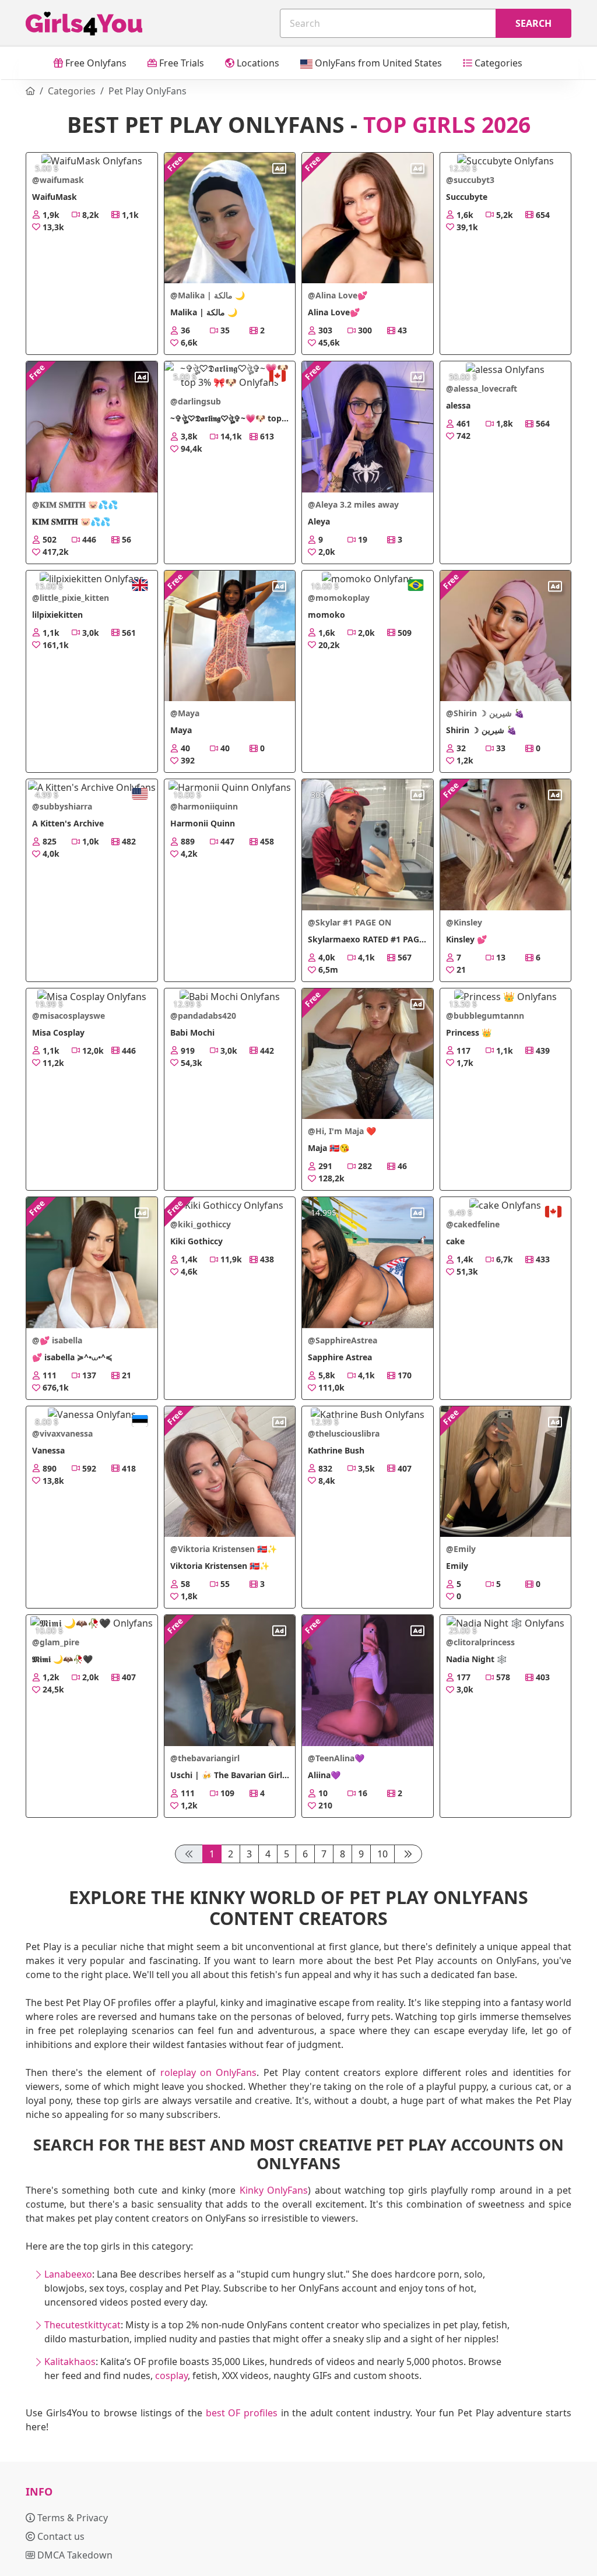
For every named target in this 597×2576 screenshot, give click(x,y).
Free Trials (180, 63)
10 (382, 1854)
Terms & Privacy (71, 2518)
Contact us (60, 2536)
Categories (497, 63)
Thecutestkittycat (82, 2325)
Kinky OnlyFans (274, 2190)
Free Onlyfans (95, 63)
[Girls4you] (84, 24)
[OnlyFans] (30, 91)
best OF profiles (242, 2413)
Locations (257, 63)
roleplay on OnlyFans (209, 2072)
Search (533, 23)
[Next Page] (408, 1854)
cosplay (171, 2376)
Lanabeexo (68, 2274)
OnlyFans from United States (377, 63)
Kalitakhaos (70, 2362)
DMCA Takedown (74, 2555)
